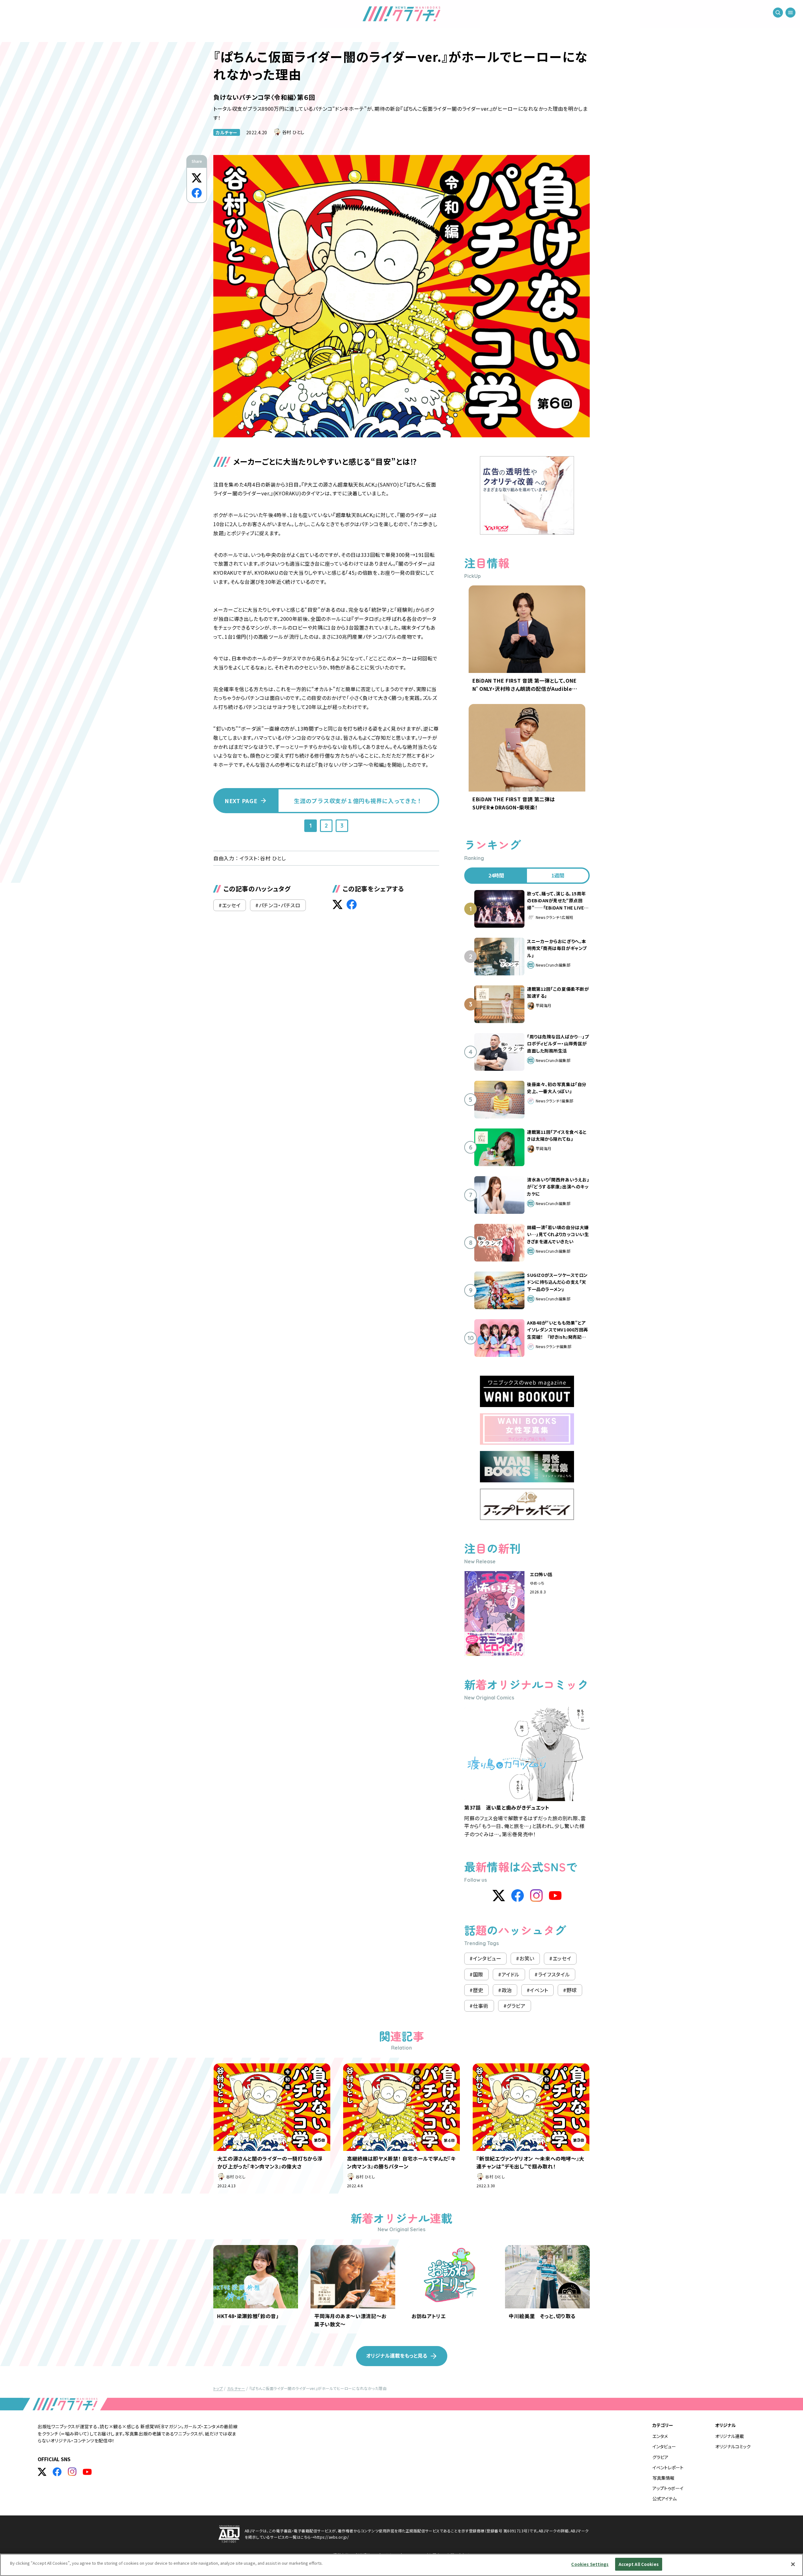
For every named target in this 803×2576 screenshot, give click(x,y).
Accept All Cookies (639, 2564)
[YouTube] (555, 1896)
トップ (218, 2388)
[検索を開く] (778, 13)
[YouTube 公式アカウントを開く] (87, 2472)
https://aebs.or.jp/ (332, 2537)
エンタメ (660, 2436)
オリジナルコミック (733, 2446)
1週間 (558, 875)
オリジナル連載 (730, 2436)
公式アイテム (665, 2499)
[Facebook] (518, 1896)
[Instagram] (536, 1896)
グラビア (660, 2457)
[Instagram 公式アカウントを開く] (72, 2472)
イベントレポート (668, 2467)
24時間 (496, 875)
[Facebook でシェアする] (197, 193)
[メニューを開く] (790, 13)
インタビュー (664, 2446)
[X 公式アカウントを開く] (42, 2472)
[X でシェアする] (197, 178)
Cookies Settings (590, 2564)
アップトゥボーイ (668, 2488)
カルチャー (227, 132)
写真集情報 (663, 2478)
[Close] (793, 2564)
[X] (499, 1896)
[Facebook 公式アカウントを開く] (57, 2472)
